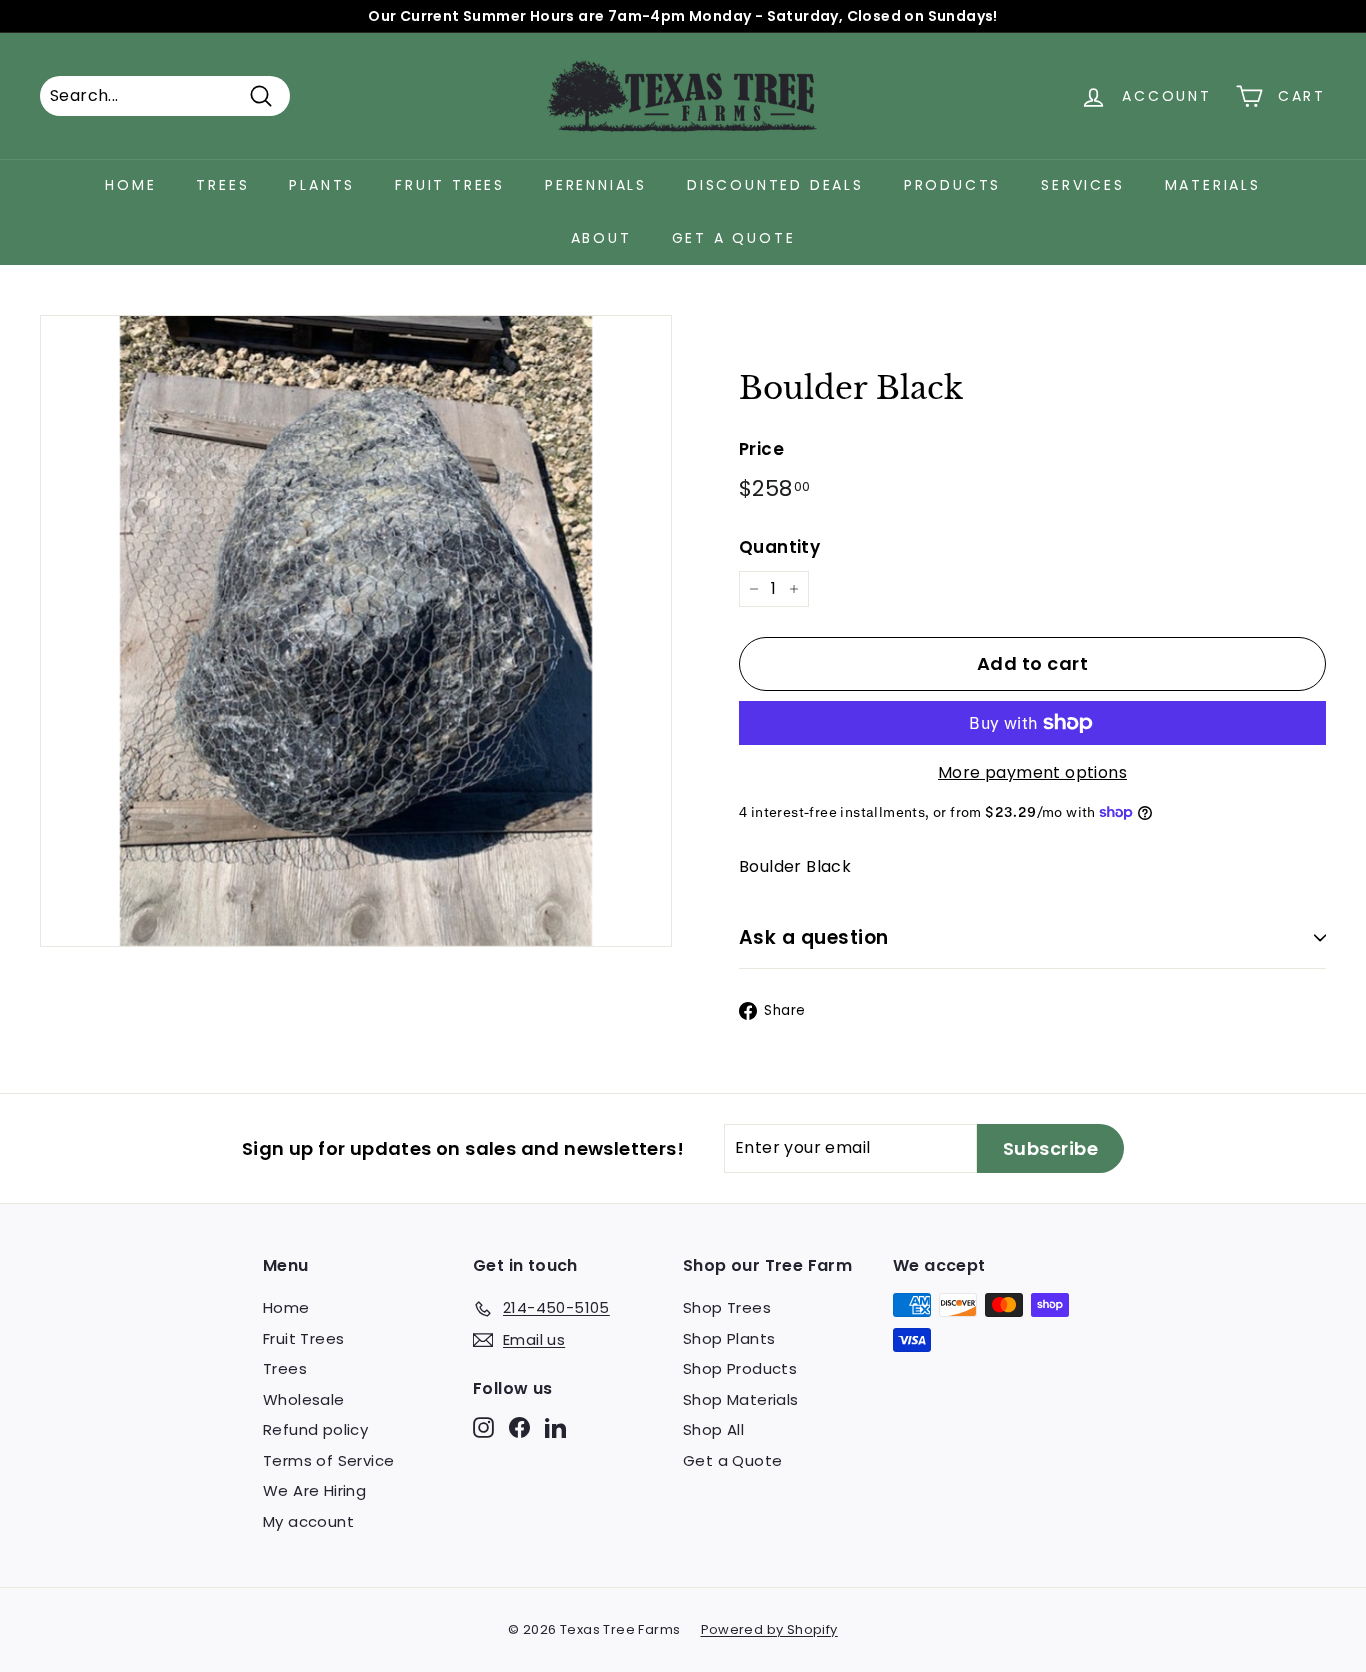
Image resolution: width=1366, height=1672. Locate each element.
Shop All (713, 1429)
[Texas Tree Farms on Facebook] (519, 1427)
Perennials (596, 185)
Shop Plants (729, 1338)
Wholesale (304, 1399)
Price (761, 449)
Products (952, 185)
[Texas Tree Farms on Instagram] (483, 1427)
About (601, 238)
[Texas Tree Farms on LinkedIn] (555, 1427)
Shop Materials (741, 1399)
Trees (222, 185)
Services (1082, 185)
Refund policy (315, 1429)
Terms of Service (328, 1460)
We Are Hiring (314, 1490)
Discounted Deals (775, 185)
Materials (1213, 185)
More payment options (1032, 772)
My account (308, 1521)
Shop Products (740, 1368)
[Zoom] (356, 631)
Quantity (779, 547)
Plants (322, 185)
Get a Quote (734, 238)
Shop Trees (727, 1307)
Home (130, 185)
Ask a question (814, 937)
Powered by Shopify (769, 1629)
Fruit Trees (450, 185)
